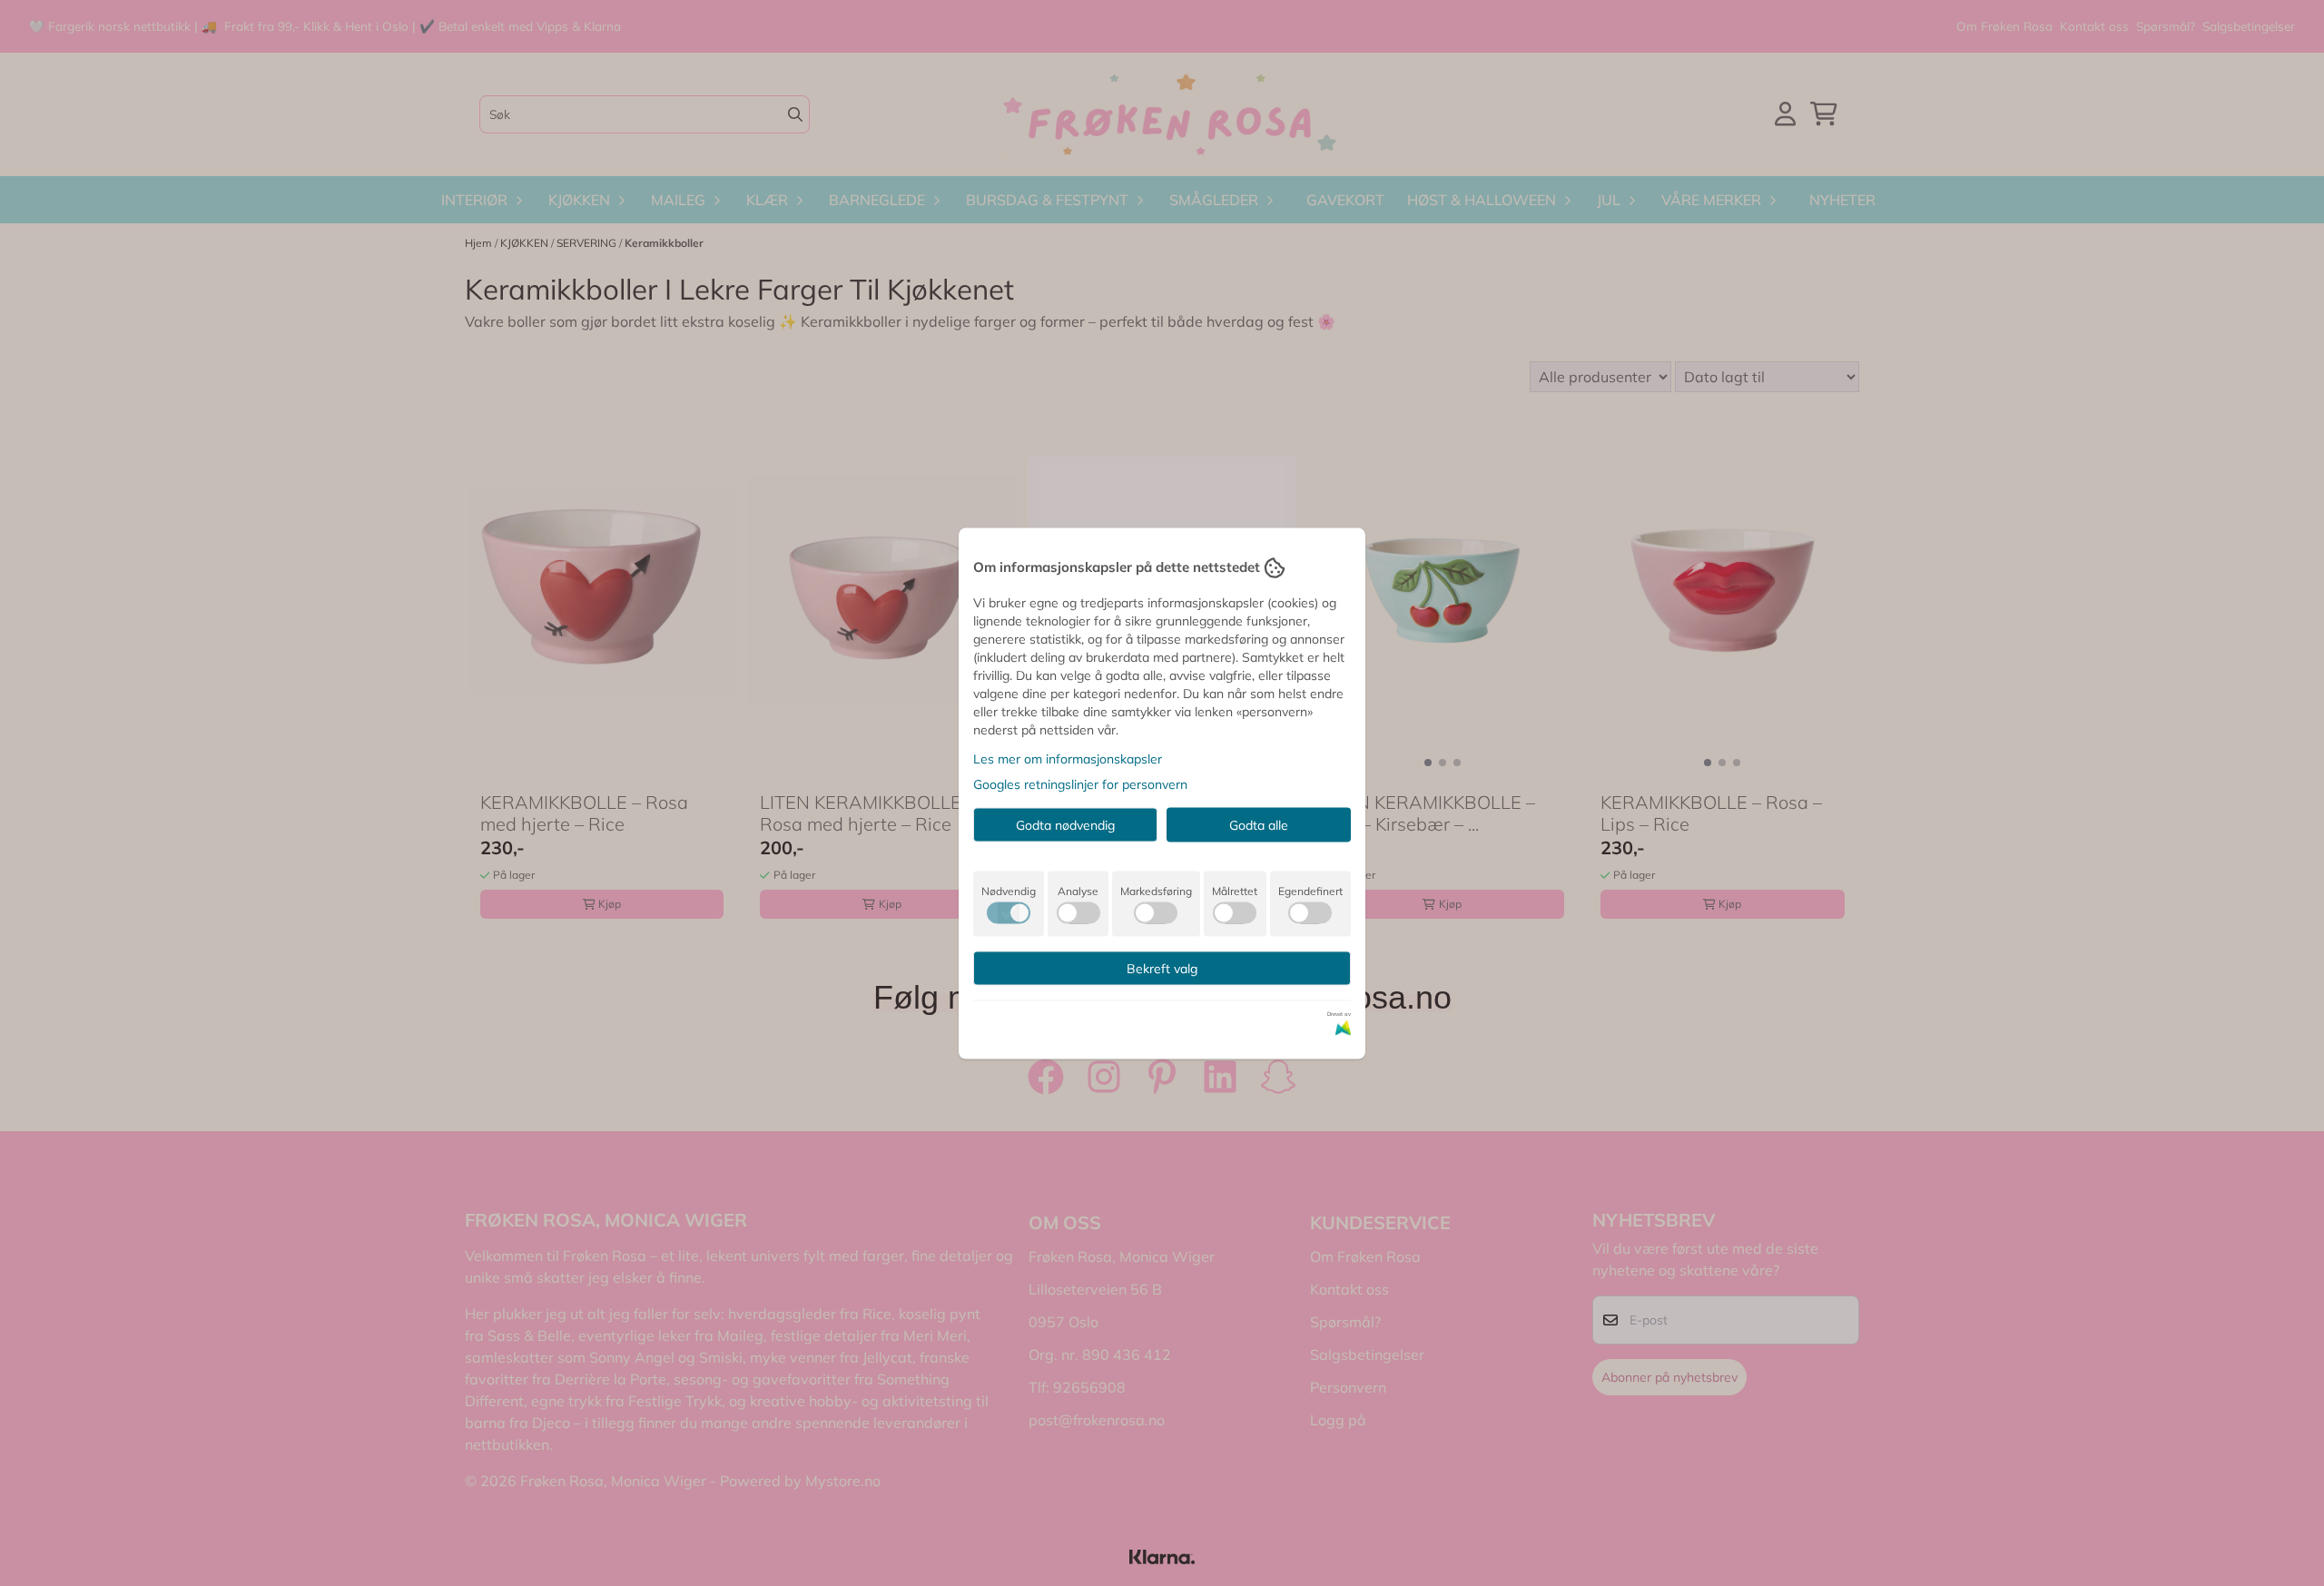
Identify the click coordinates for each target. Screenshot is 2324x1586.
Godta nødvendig (1065, 824)
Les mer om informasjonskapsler (1068, 758)
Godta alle (1259, 824)
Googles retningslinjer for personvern (1080, 783)
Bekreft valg (1162, 968)
